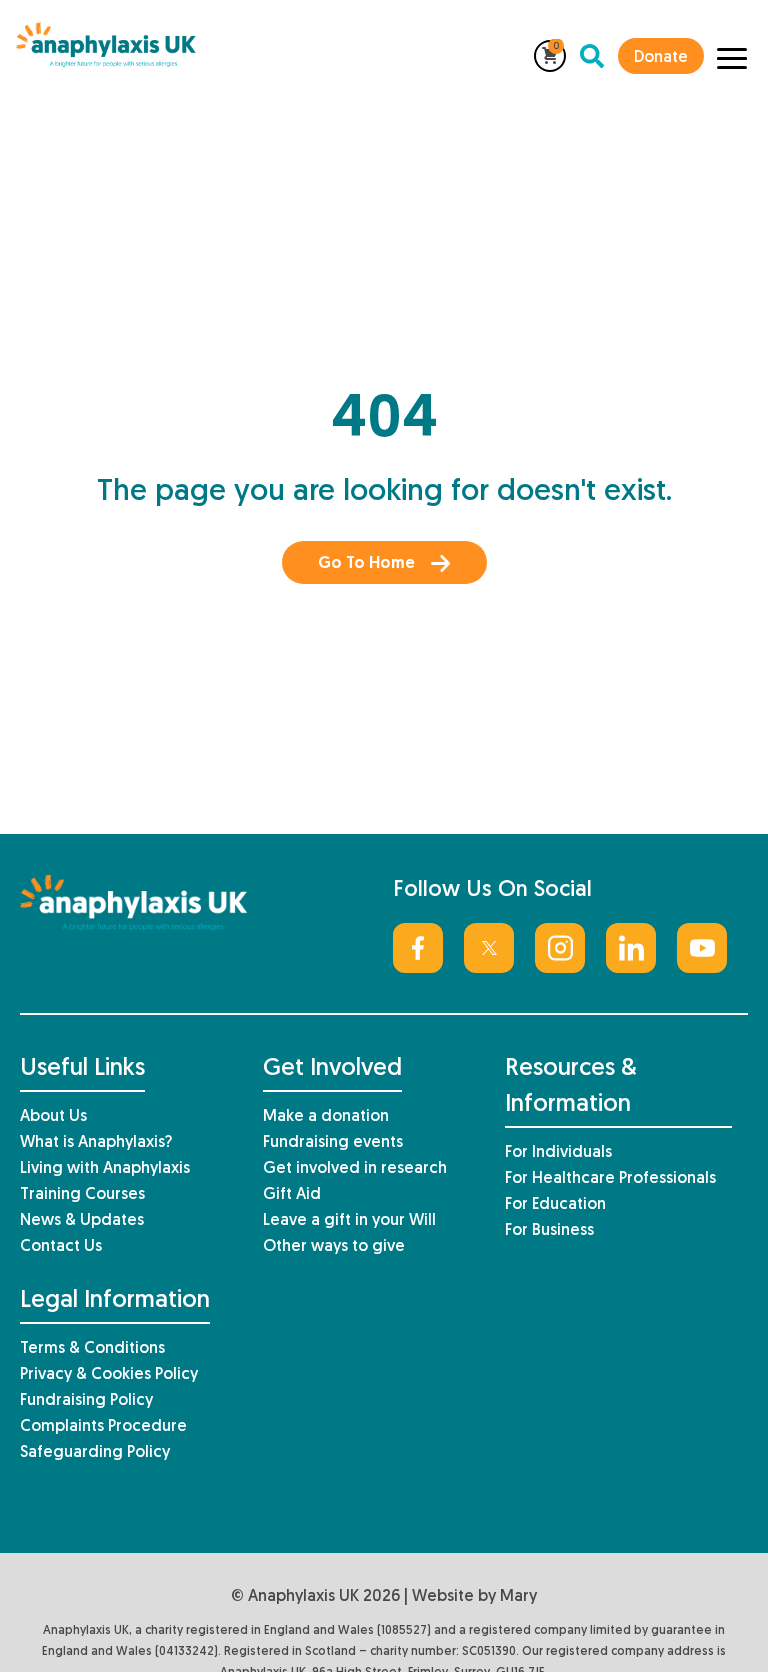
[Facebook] (418, 948)
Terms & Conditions (92, 1349)
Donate (661, 58)
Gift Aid (292, 1195)
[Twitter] (489, 948)
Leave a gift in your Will (349, 1221)
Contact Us (61, 1247)
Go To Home (366, 564)
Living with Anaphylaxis (105, 1169)
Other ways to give (334, 1247)
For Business (549, 1231)
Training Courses (82, 1195)
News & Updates (82, 1221)
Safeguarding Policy (95, 1453)
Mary (518, 1597)
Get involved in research (355, 1169)
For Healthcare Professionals (610, 1179)
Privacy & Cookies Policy (109, 1375)
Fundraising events (333, 1143)
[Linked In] (631, 948)
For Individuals (558, 1153)
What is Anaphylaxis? (96, 1143)
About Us (53, 1117)
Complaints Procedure (103, 1427)
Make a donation (326, 1117)
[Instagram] (560, 948)
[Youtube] (702, 948)
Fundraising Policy (86, 1401)
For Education (555, 1205)
